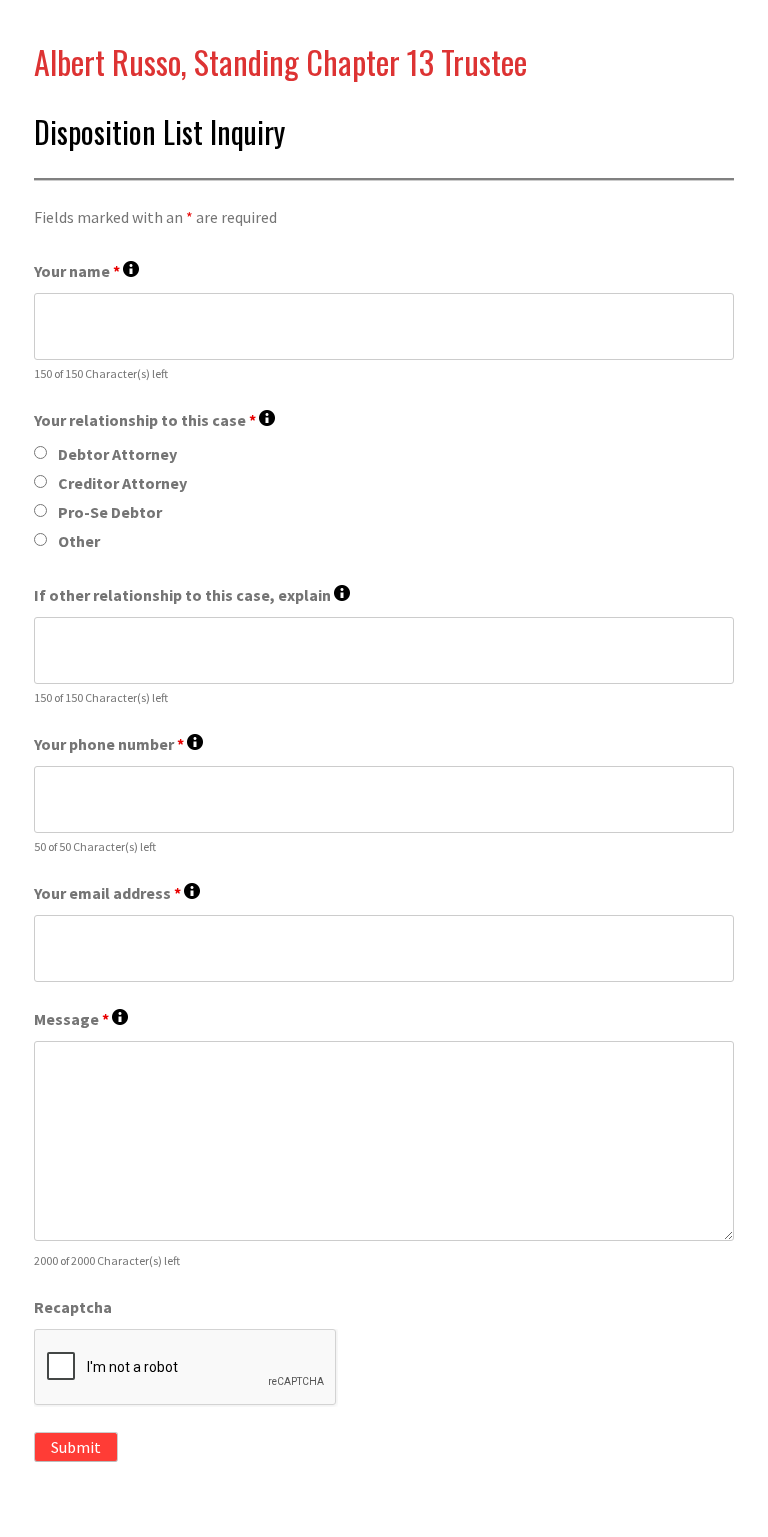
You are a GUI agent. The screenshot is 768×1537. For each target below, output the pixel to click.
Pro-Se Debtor (110, 512)
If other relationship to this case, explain (192, 595)
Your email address (117, 893)
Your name (86, 271)
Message (81, 1019)
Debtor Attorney (117, 454)
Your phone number (118, 744)
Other (79, 541)
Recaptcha (73, 1307)
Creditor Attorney (122, 483)
